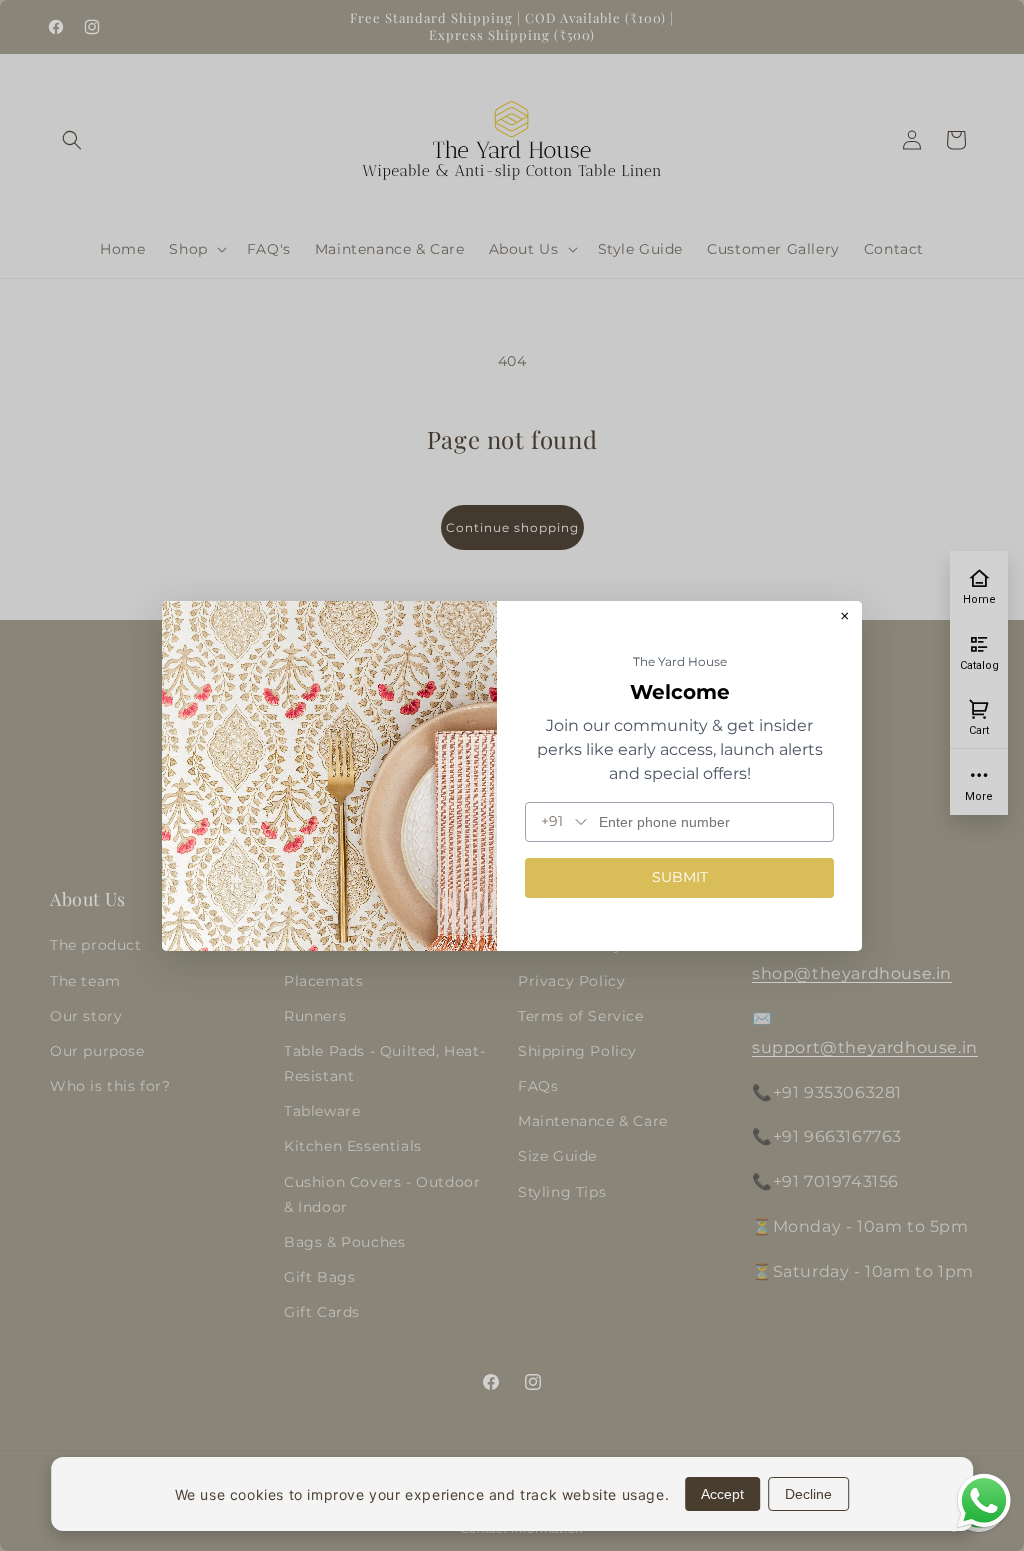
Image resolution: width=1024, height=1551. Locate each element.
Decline (808, 1494)
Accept (722, 1494)
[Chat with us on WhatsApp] (984, 1525)
